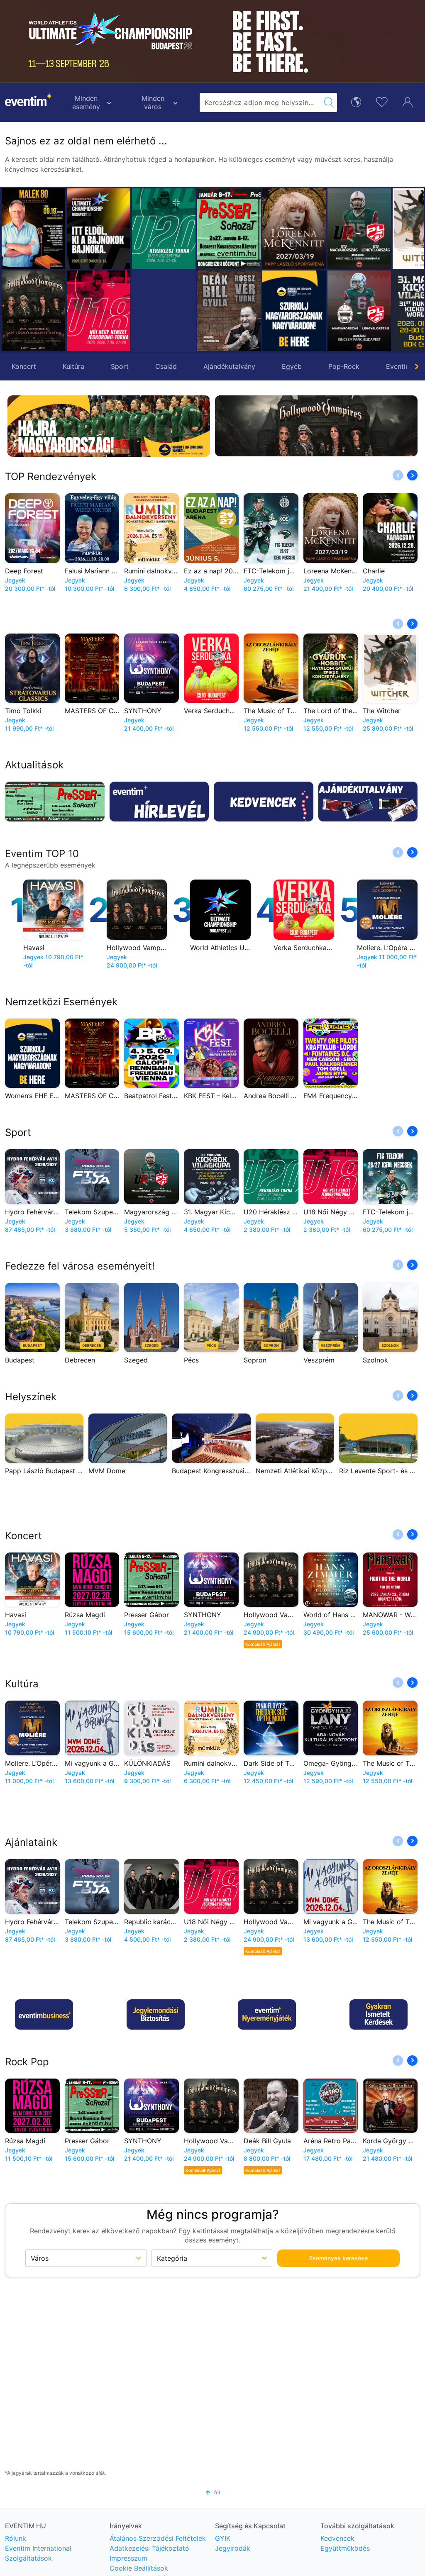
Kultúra (73, 366)
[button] (207, 270)
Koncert (24, 366)
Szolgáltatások (28, 2558)
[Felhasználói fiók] (408, 101)
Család (166, 366)
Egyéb (292, 366)
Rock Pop (27, 2062)
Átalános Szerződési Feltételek (158, 2538)
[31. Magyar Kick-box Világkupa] (359, 311)
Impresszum (128, 2558)
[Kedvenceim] (382, 101)
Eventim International (38, 2548)
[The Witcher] (359, 229)
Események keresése (338, 2258)
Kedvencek (337, 2538)
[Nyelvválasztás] (356, 101)
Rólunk (16, 2538)
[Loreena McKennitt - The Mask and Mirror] (229, 229)
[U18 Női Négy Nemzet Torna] (99, 311)
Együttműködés (345, 2548)
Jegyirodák (233, 2548)
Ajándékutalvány (229, 366)
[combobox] (260, 102)
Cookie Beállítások (139, 2568)
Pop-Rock (344, 366)
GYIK (223, 2538)
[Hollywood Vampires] (33, 311)
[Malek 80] (33, 229)
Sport (120, 366)
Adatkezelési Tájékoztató (149, 2548)
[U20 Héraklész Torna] (164, 229)
